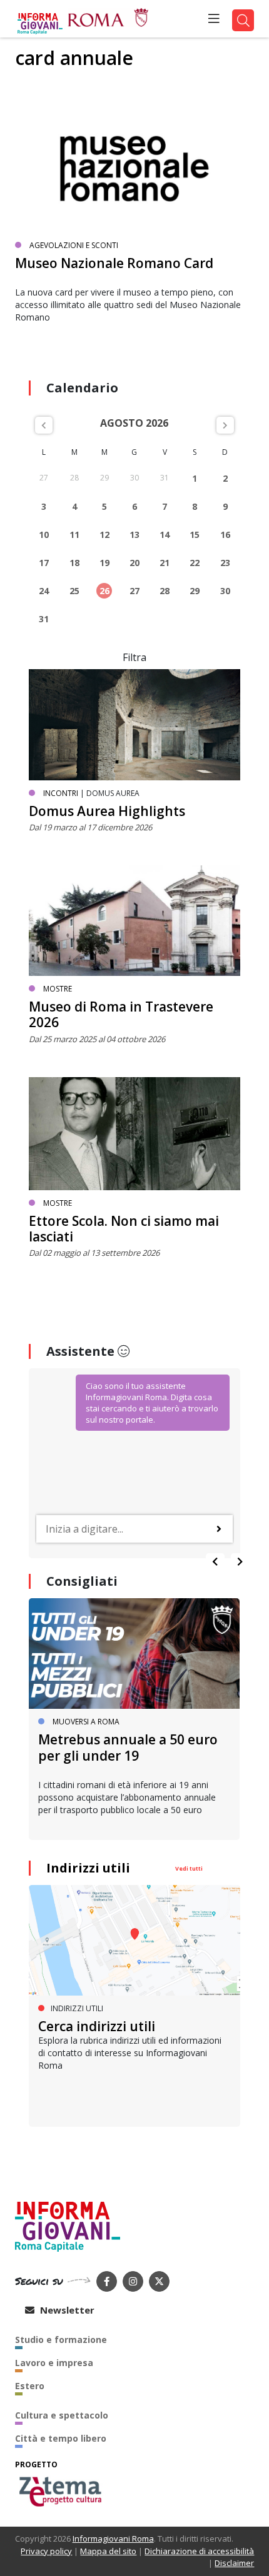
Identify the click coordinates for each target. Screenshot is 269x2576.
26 (104, 591)
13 (134, 535)
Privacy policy (46, 2551)
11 (74, 535)
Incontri (61, 793)
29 (195, 591)
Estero (30, 2386)
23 (225, 563)
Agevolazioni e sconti (74, 245)
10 (44, 535)
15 (195, 535)
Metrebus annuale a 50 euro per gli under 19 (128, 1747)
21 (165, 563)
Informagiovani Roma (113, 2539)
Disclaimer (234, 2563)
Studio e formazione (61, 2340)
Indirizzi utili (88, 1868)
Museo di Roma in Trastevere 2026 (121, 1014)
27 (134, 591)
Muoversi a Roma (86, 1722)
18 (74, 563)
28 (165, 591)
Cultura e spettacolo (62, 2415)
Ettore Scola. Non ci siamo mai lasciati (124, 1229)
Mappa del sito (108, 2551)
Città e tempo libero (61, 2438)
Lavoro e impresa (54, 2363)
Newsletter (66, 2310)
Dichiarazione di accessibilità (199, 2551)
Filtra (134, 657)
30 (225, 591)
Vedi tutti (189, 1868)
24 (44, 591)
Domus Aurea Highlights (107, 811)
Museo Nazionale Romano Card (114, 263)
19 (104, 563)
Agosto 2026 (134, 423)
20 (134, 563)
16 (225, 535)
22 (195, 563)
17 (44, 563)
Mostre (58, 989)
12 (104, 535)
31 (44, 619)
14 (165, 535)
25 (74, 591)
